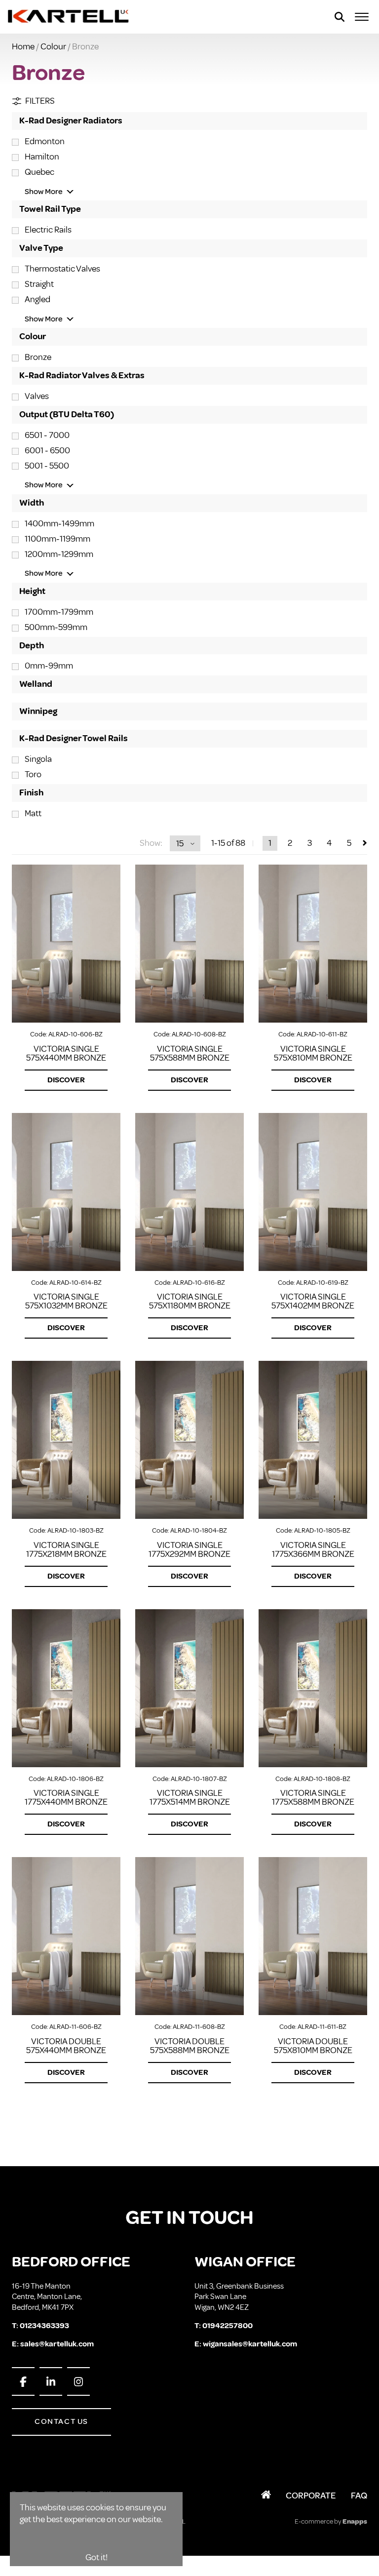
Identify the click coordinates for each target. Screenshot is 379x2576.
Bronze (38, 357)
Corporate (311, 2496)
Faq (359, 2496)
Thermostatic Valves (62, 269)
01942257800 (227, 2326)
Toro (33, 774)
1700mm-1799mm (59, 612)
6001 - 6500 (47, 450)
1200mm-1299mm (59, 554)
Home (23, 46)
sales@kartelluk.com (57, 2344)
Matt (33, 813)
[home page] (69, 17)
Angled (38, 299)
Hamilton (42, 157)
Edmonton (45, 141)
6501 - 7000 (47, 435)
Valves (37, 396)
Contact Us (61, 2421)
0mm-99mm (49, 666)
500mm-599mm (56, 627)
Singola (38, 759)
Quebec (39, 172)
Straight (39, 284)
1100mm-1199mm (57, 539)
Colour (53, 46)
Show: (151, 843)
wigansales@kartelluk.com (250, 2344)
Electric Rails (48, 230)
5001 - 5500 (47, 466)
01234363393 (44, 2326)
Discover (66, 1080)
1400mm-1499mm (59, 523)
